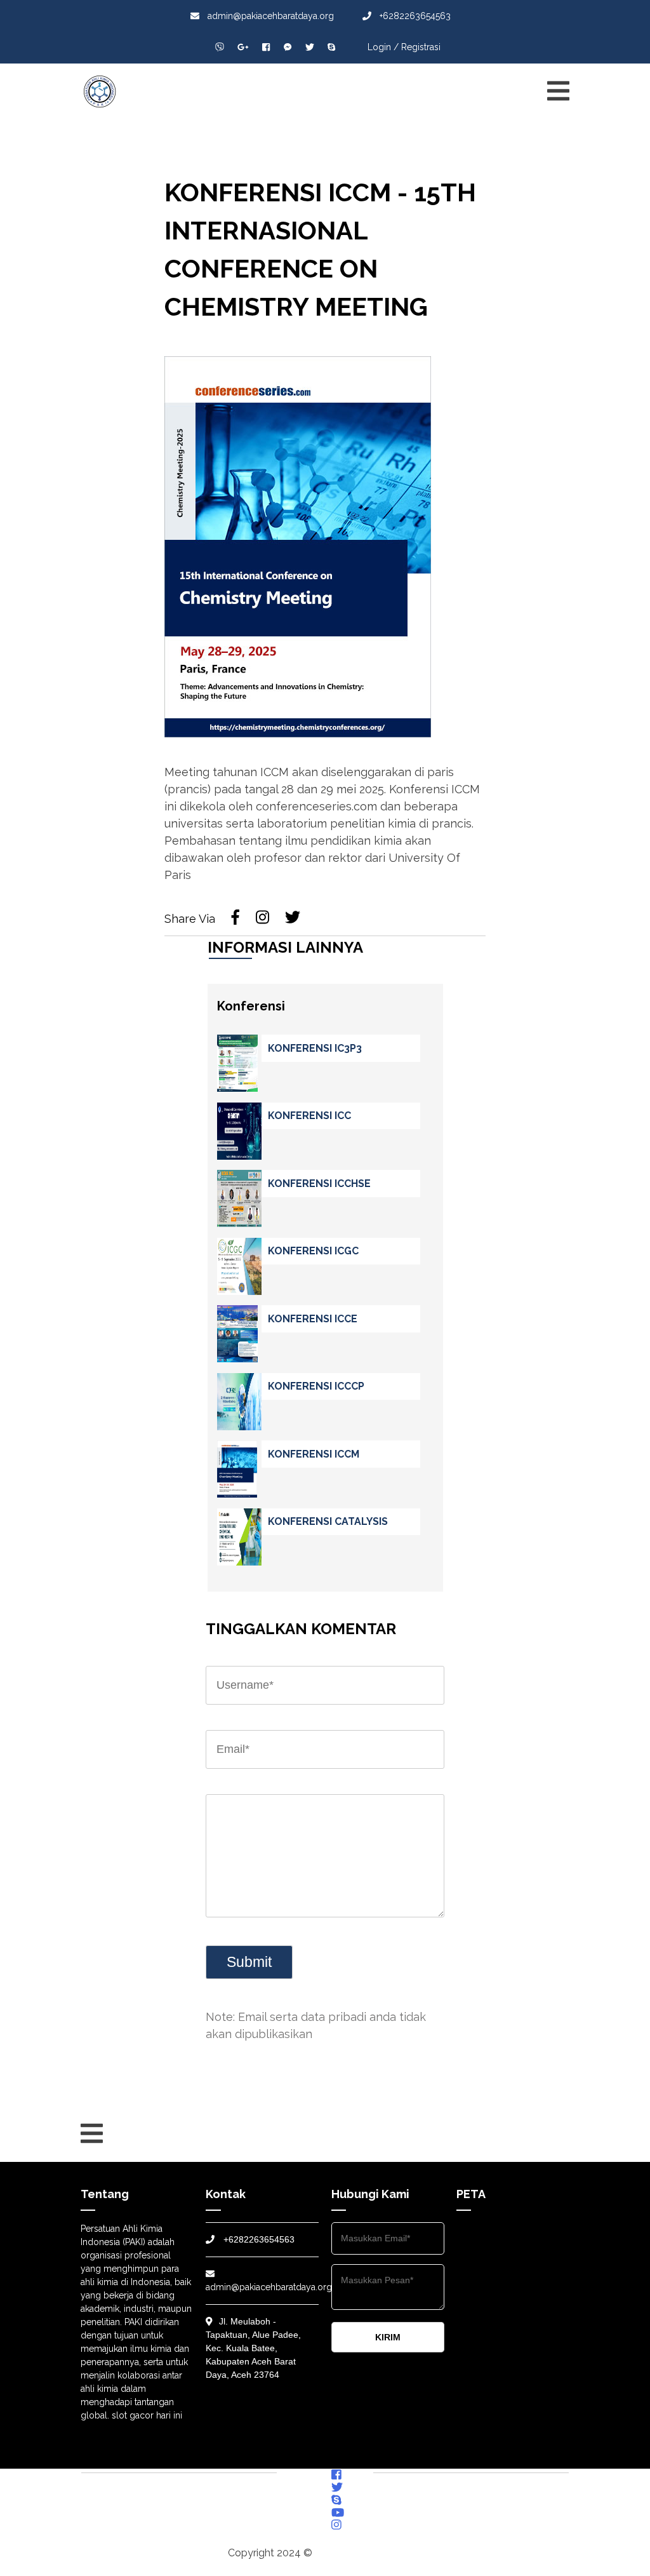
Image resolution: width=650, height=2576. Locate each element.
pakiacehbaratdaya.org (369, 2553)
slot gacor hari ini (147, 2415)
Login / (383, 47)
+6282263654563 (414, 16)
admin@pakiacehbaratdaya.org (269, 16)
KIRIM (388, 2337)
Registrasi (421, 47)
